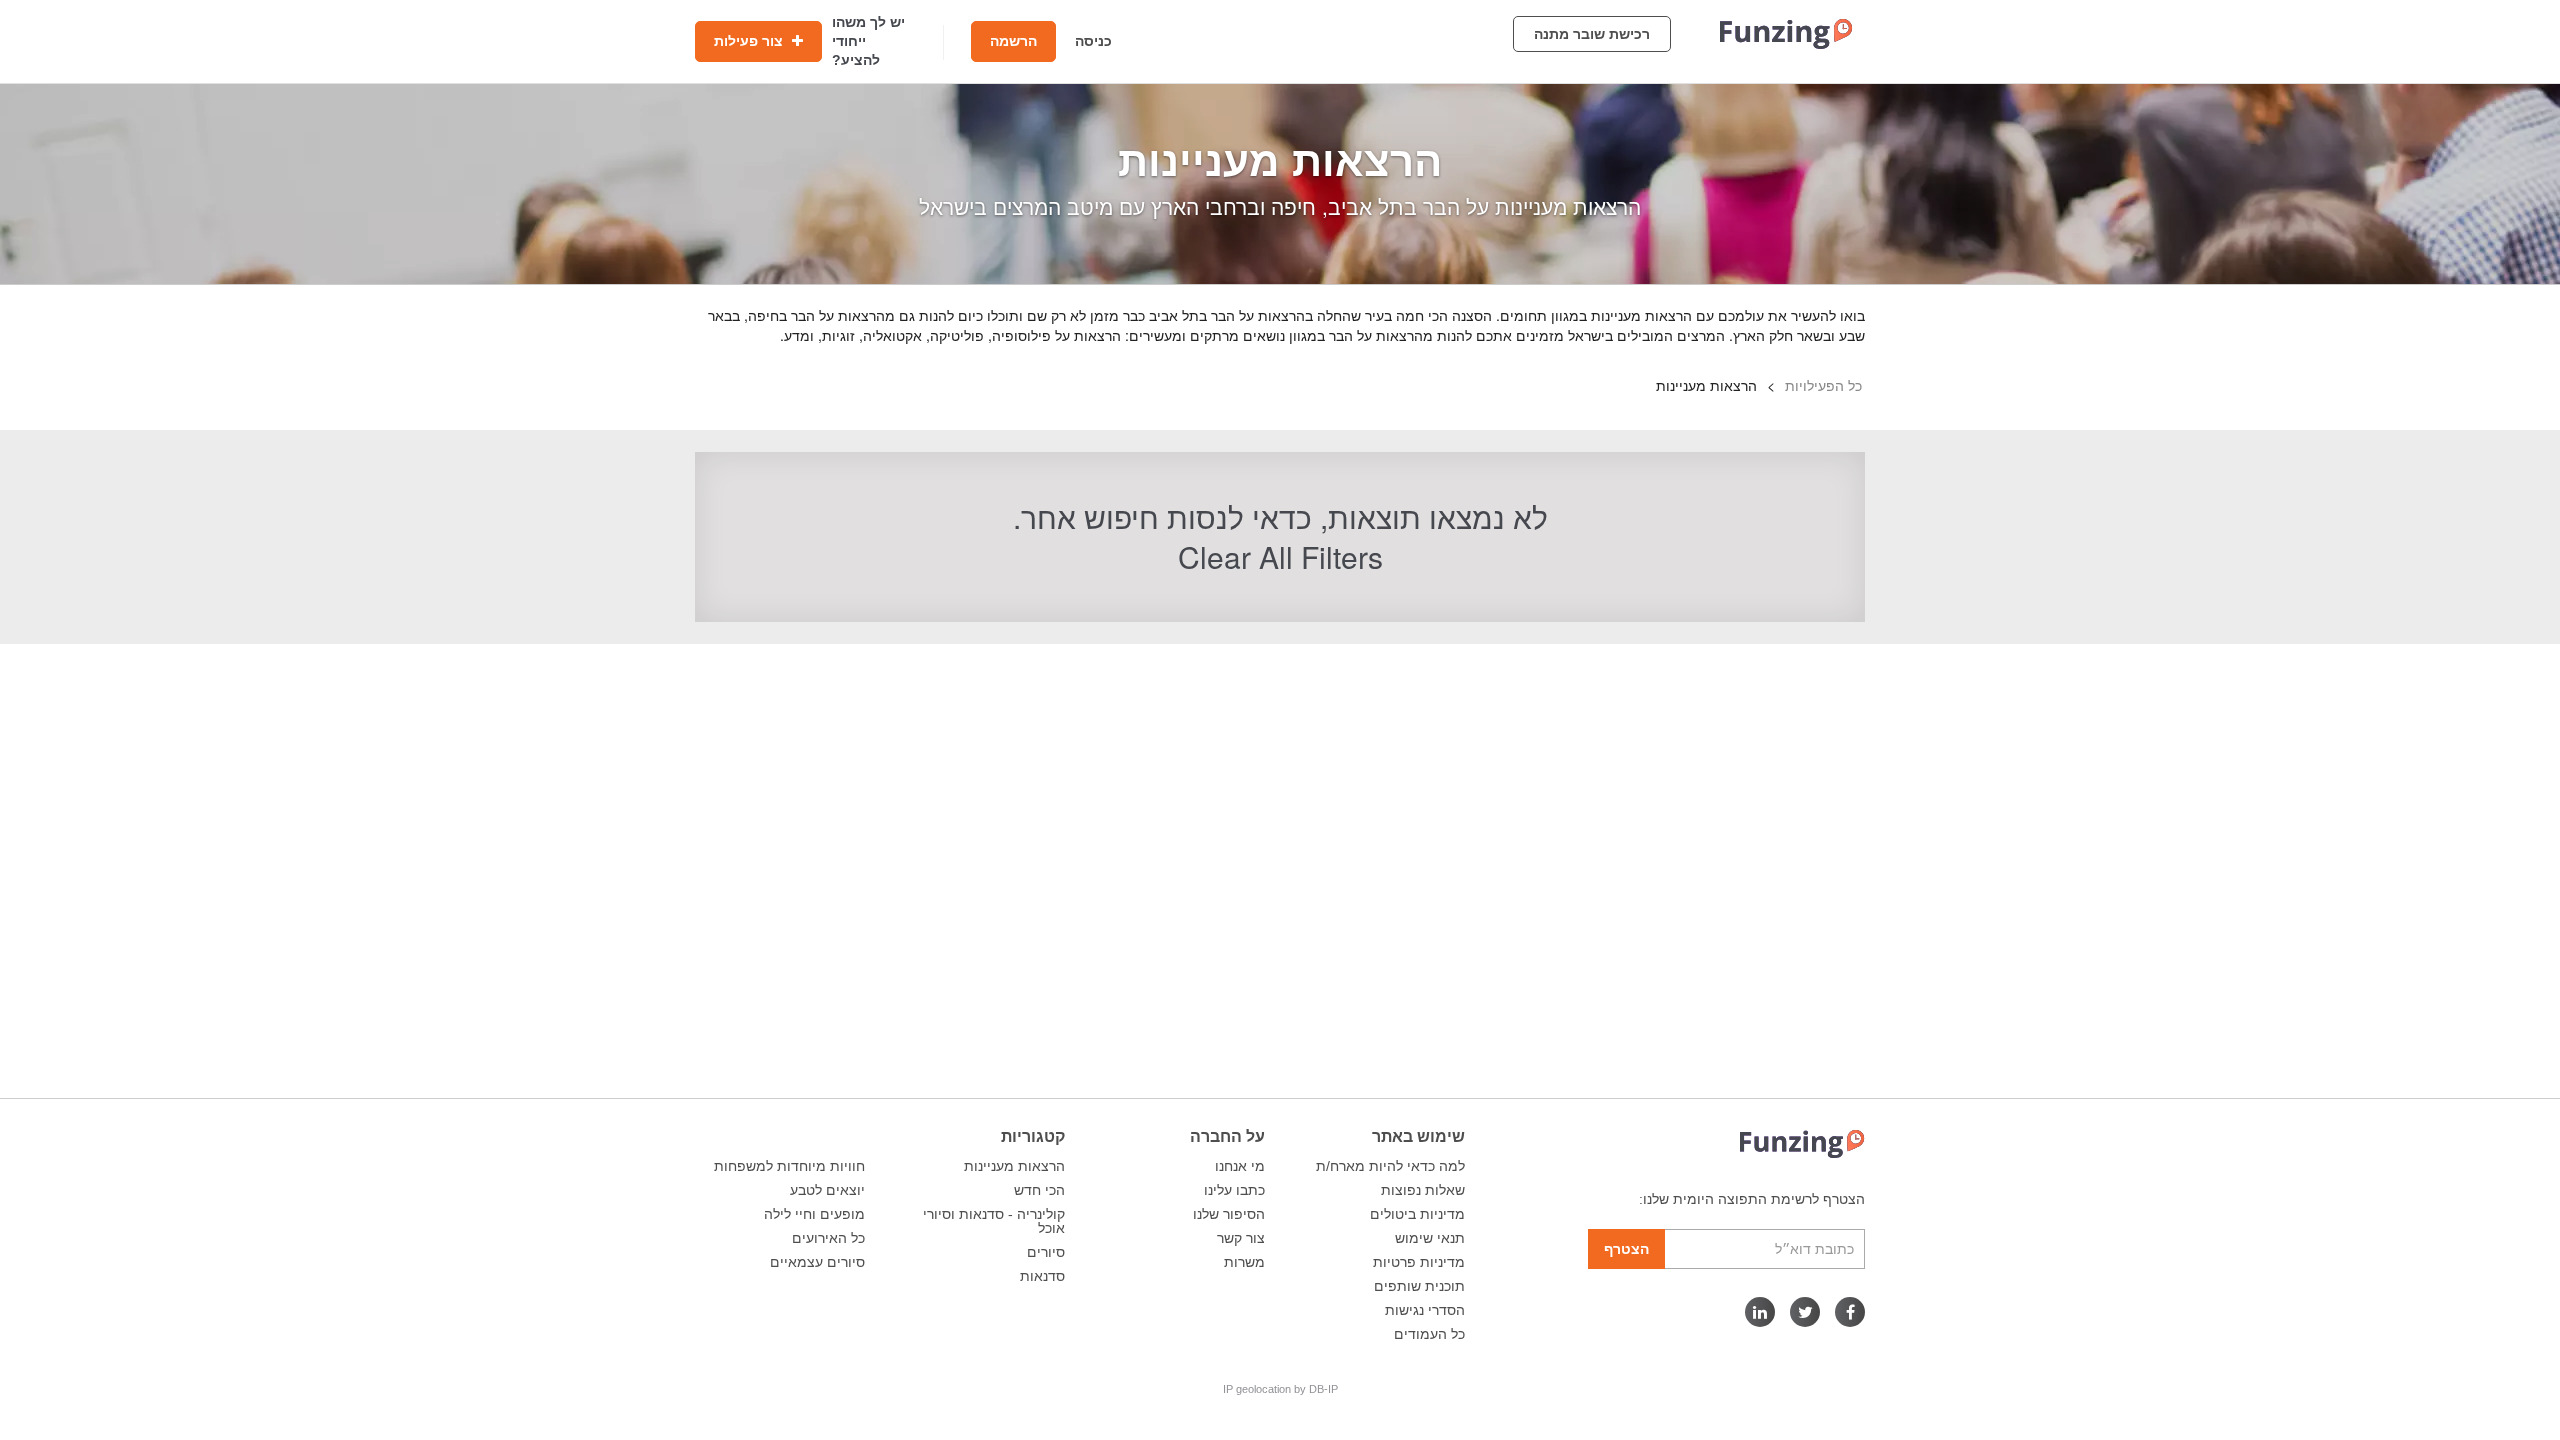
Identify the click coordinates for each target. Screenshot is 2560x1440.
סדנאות (1042, 1276)
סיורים (1046, 1252)
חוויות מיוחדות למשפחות (789, 1166)
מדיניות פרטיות (1419, 1262)
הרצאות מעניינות (1014, 1166)
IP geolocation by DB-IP (1280, 1389)
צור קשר (1241, 1238)
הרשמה (1013, 41)
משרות (1244, 1262)
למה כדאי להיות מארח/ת (1390, 1166)
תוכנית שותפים (1419, 1286)
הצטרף (1626, 1249)
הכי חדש (1039, 1190)
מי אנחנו (1240, 1166)
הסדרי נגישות (1425, 1310)
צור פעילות (750, 41)
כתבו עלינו (1234, 1190)
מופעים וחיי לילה (814, 1214)
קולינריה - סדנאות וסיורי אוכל (994, 1221)
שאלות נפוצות (1423, 1190)
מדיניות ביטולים (1417, 1214)
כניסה (1093, 41)
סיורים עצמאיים (817, 1262)
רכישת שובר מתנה (1592, 34)
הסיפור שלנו (1229, 1214)
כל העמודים (1429, 1334)
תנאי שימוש (1430, 1238)
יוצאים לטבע (827, 1190)
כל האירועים (828, 1238)
